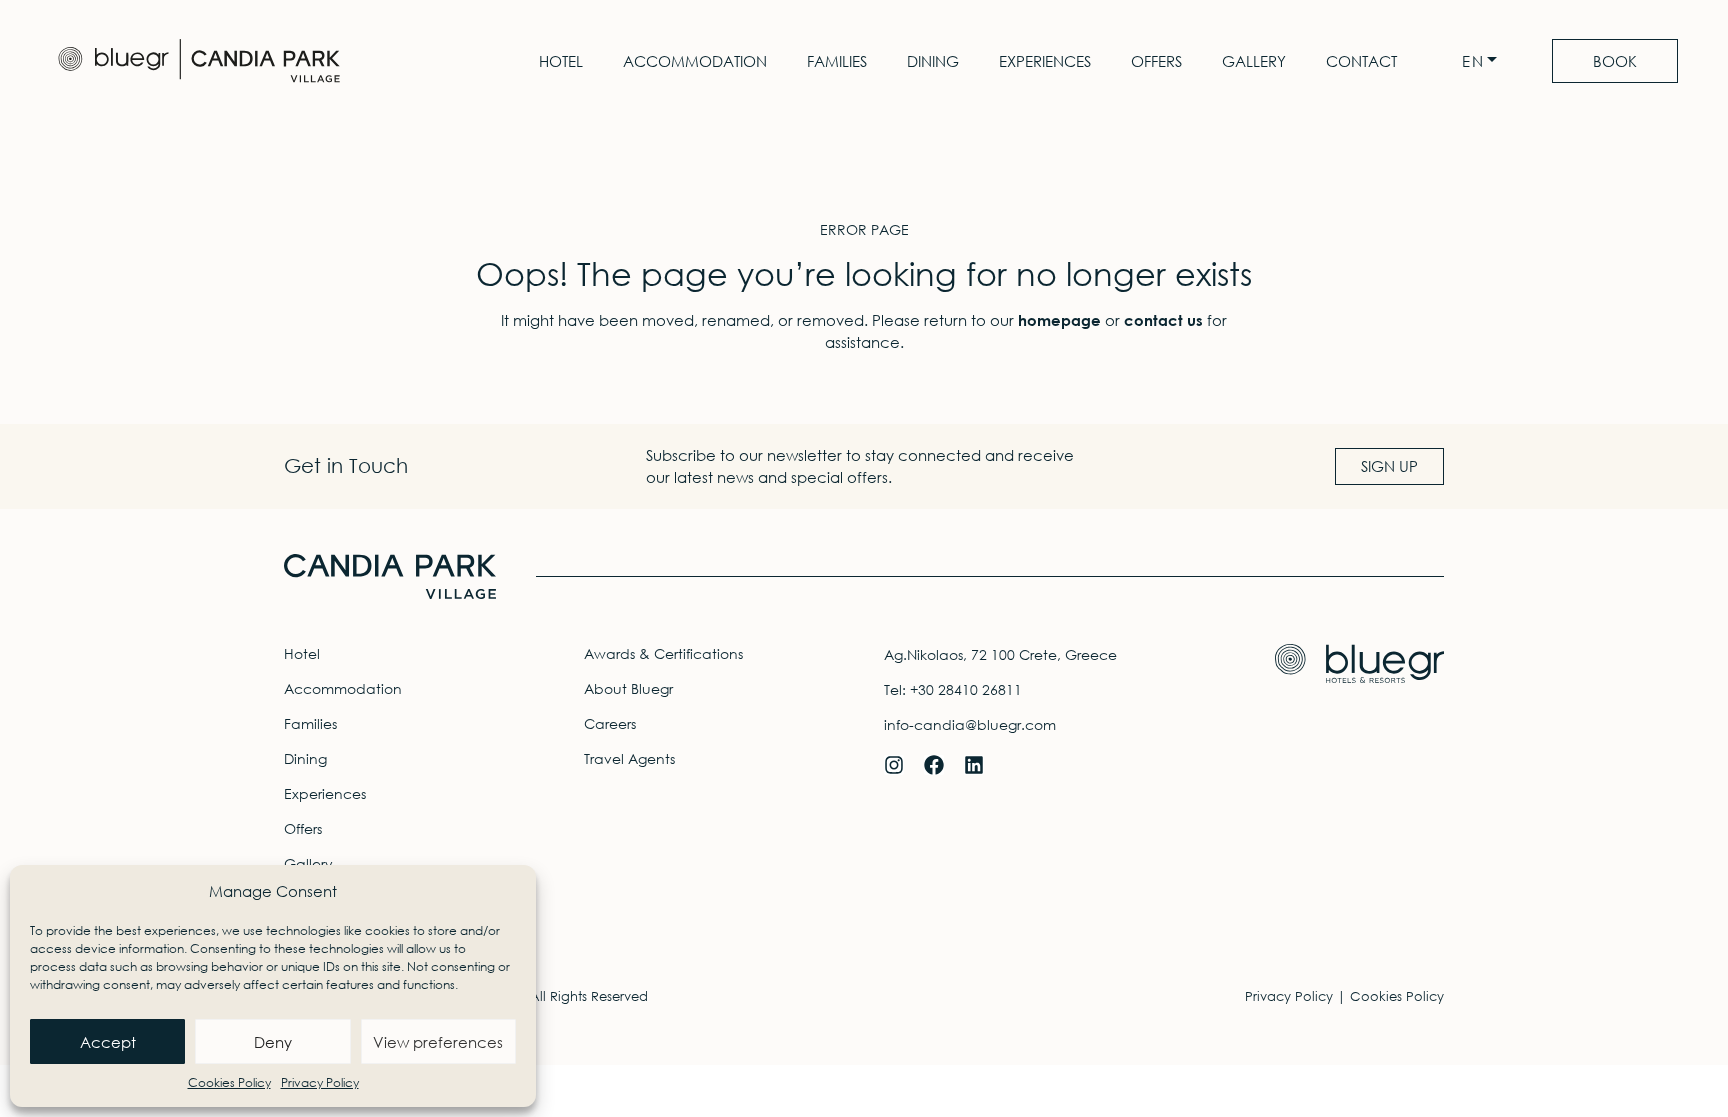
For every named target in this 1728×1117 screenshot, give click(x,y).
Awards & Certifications (663, 653)
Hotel (561, 61)
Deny (273, 1042)
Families (837, 61)
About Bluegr (628, 688)
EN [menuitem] (1473, 61)
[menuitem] (1484, 61)
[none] (1484, 61)
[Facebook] (934, 765)
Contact (1361, 61)
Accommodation (695, 61)
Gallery (1254, 61)
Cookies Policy (229, 1082)
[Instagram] (894, 765)
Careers (610, 723)
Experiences (1045, 61)
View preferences (438, 1042)
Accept (108, 1042)
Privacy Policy (320, 1082)
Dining (933, 61)
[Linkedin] (974, 765)
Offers (1156, 61)
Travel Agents (629, 758)
